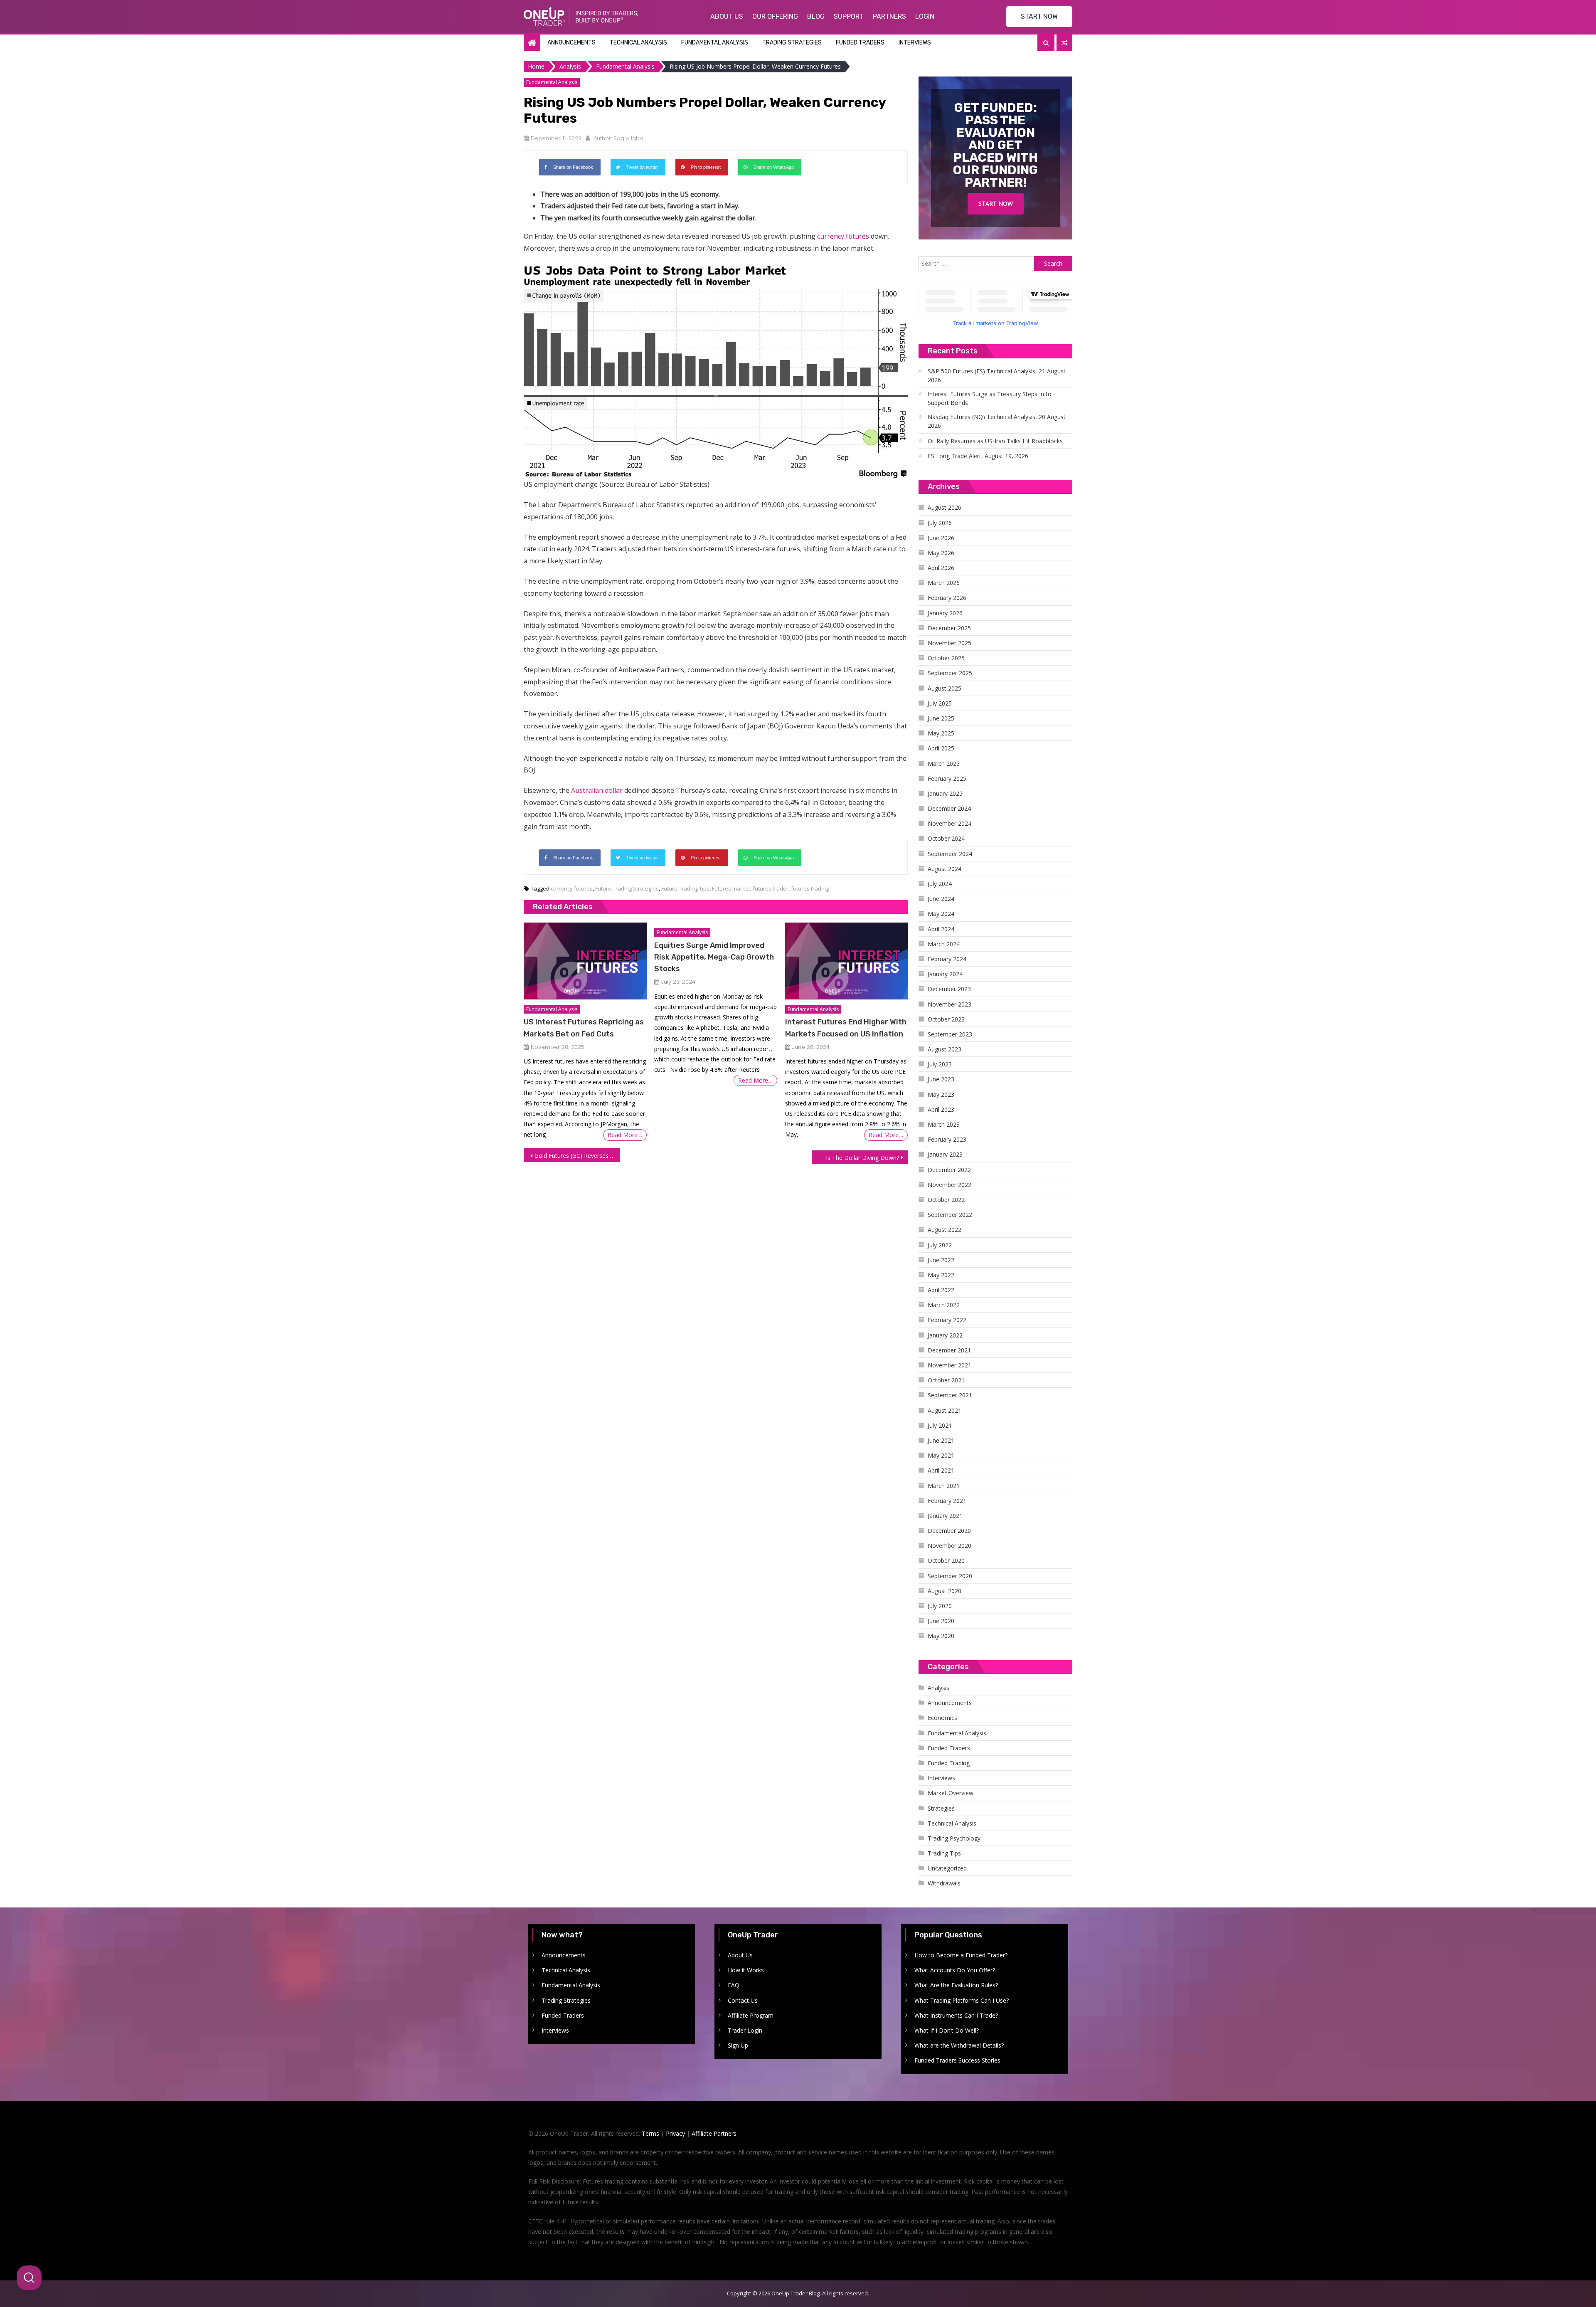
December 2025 (949, 628)
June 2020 (941, 1621)
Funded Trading (949, 1763)
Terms (650, 2133)
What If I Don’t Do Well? (947, 2030)
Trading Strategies (792, 43)
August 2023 (945, 1049)
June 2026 (941, 538)
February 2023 (947, 1139)
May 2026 (941, 553)
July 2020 (940, 1606)
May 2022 (941, 1275)
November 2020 (949, 1546)
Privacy (675, 2133)
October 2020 (946, 1561)
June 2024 (941, 899)
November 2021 (949, 1365)
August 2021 (945, 1410)
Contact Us (743, 2000)
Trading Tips (944, 1853)
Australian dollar (597, 790)
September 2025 (950, 673)
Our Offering (775, 16)
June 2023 (941, 1079)
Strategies (941, 1808)
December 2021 (949, 1350)
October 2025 (946, 658)
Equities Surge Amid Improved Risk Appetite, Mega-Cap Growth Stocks (714, 957)
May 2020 (941, 1636)
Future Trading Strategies (627, 888)
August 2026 (945, 507)
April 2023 (941, 1109)
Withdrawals (944, 1883)
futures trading (810, 888)
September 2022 (950, 1215)
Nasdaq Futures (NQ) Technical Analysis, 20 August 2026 (997, 421)
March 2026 (944, 583)
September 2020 (950, 1576)
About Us (727, 16)
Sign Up (738, 2045)
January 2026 (945, 613)
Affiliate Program (751, 2015)
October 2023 (946, 1019)
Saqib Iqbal (629, 138)
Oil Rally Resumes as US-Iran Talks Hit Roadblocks (995, 441)
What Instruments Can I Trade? (956, 2015)
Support (849, 16)
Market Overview (951, 1793)
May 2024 (941, 914)
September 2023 (950, 1034)
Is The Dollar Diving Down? (862, 1158)
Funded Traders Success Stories (957, 2060)
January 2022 (945, 1335)
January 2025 (945, 793)
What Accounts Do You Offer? (955, 1970)
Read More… (625, 1135)
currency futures (843, 236)
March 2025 (944, 764)
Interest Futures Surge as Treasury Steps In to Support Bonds (990, 398)
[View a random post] (1064, 43)
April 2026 (941, 568)
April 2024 (941, 929)
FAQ (734, 1985)
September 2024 (950, 854)
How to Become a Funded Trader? (961, 1955)
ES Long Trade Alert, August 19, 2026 (978, 456)
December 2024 (949, 808)
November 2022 (949, 1185)
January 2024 (945, 974)
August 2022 (945, 1230)
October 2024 (946, 838)
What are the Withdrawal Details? (959, 2045)
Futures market (731, 888)
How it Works (746, 1970)
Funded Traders (860, 43)
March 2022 (944, 1305)
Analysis (938, 1688)
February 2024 (947, 959)
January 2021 (945, 1516)
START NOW (1039, 16)
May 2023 (941, 1094)
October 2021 (946, 1380)
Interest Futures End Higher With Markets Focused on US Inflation (846, 1028)
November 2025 (949, 643)
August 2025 (945, 688)
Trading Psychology (954, 1838)
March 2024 (944, 944)
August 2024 (945, 869)
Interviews (915, 43)
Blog (816, 16)
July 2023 (940, 1064)
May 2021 (941, 1455)
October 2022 (946, 1200)
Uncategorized (947, 1868)
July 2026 (940, 523)
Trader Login (745, 2030)
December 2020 (949, 1531)
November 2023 (949, 1004)
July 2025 (940, 703)
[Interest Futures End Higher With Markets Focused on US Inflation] (846, 961)
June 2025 (941, 718)
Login (925, 16)
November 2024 (949, 823)
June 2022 (941, 1260)
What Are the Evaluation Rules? (956, 1985)
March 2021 (944, 1486)
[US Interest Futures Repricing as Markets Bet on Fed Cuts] (585, 961)
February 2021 (947, 1501)
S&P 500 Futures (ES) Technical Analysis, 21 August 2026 (997, 375)
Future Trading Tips (685, 888)
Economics (942, 1718)
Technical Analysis (638, 43)
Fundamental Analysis (715, 43)
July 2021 (940, 1425)
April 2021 (941, 1470)
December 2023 (949, 989)
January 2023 (945, 1154)
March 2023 (944, 1124)
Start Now (996, 204)
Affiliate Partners (714, 2133)
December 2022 (949, 1170)
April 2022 (941, 1290)
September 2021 (950, 1395)
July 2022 (940, 1245)
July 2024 (940, 884)
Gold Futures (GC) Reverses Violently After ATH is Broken (577, 1156)
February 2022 (947, 1320)
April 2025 (941, 748)
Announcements (571, 43)
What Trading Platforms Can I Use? (962, 2000)
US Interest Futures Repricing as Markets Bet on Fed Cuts (584, 1028)
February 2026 (947, 598)
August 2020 (945, 1591)
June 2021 (941, 1440)
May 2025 (941, 733)
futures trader (771, 888)
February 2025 (947, 778)
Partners (889, 16)
